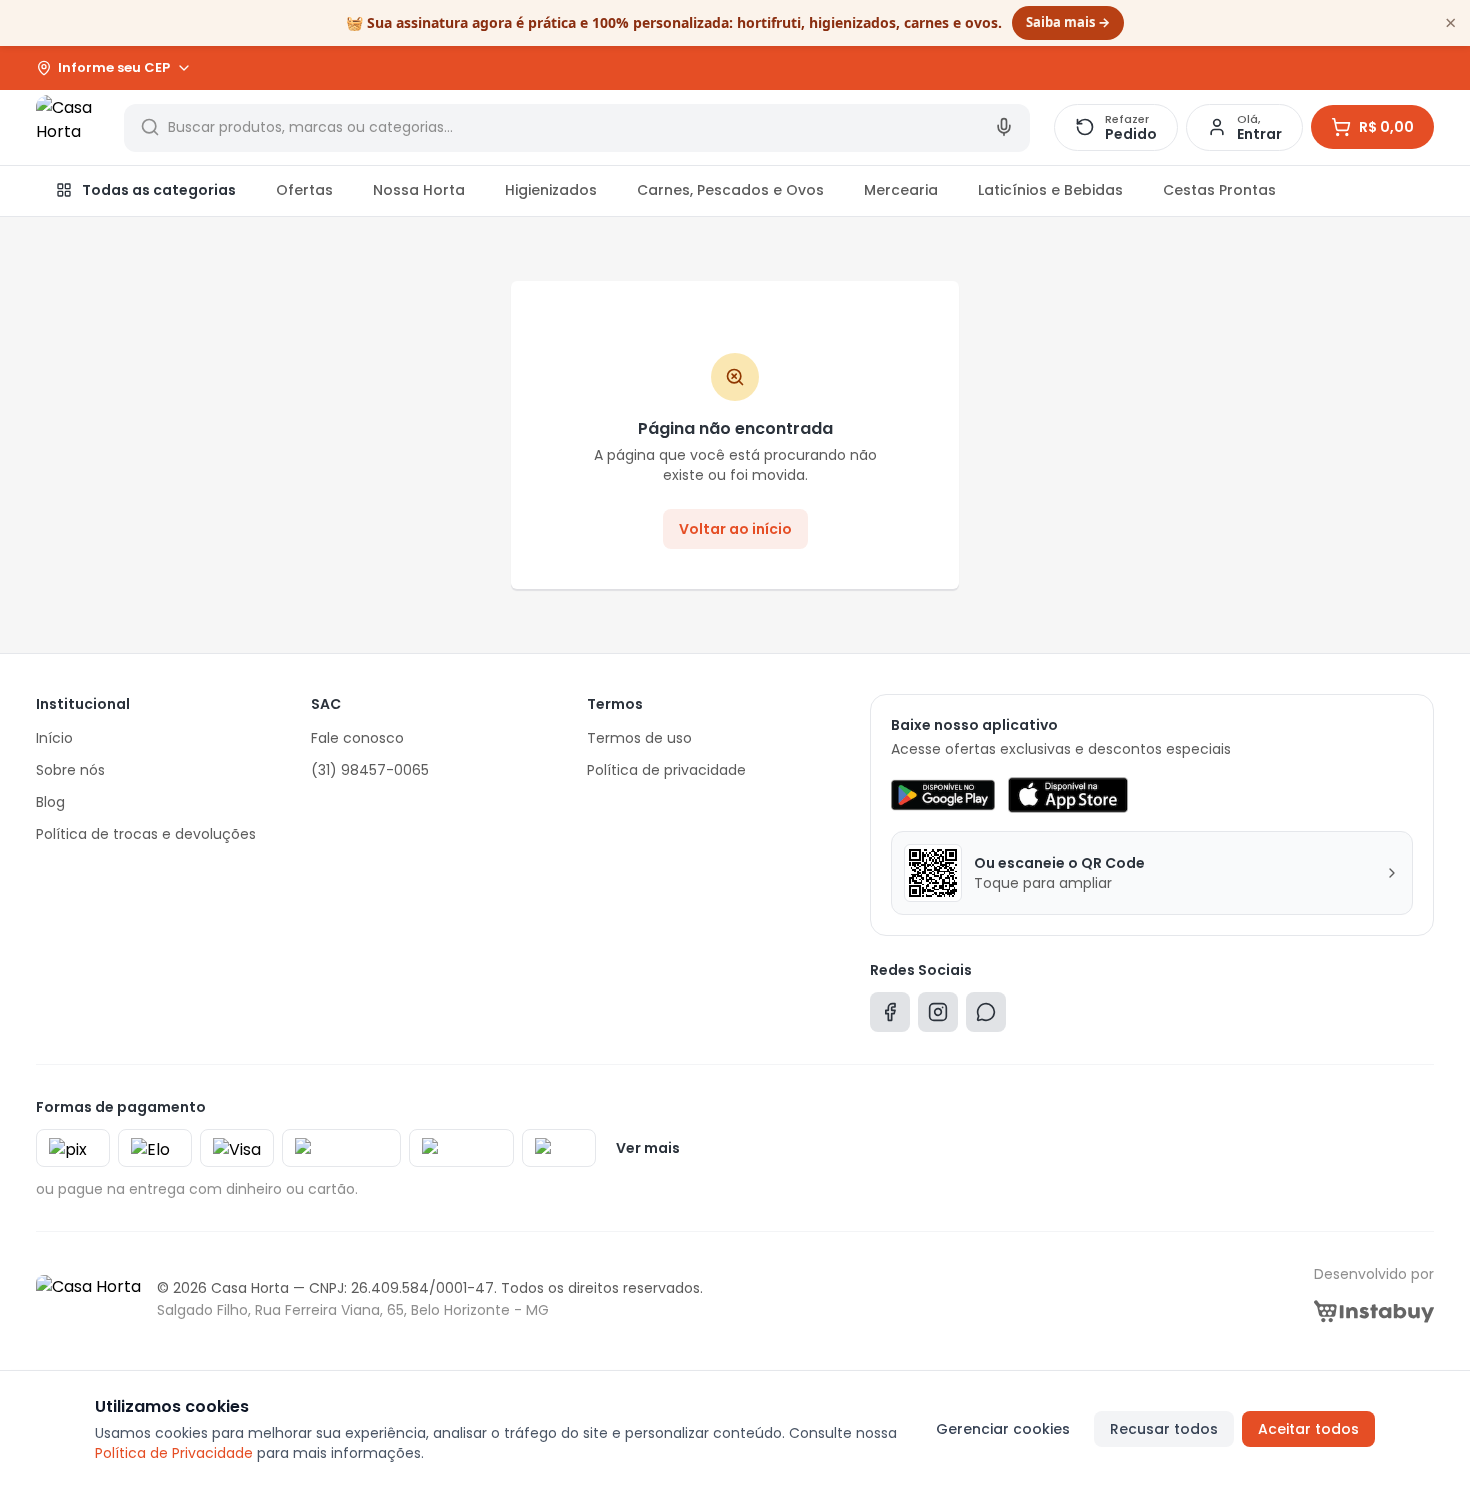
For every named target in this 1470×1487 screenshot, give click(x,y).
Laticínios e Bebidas (1050, 190)
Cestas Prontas (1219, 190)
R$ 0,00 (1386, 127)
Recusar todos (1164, 1429)
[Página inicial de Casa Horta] (68, 127)
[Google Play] (942, 795)
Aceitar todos (1308, 1429)
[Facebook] (890, 1016)
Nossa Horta (419, 190)
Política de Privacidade (174, 1453)
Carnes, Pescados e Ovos (730, 190)
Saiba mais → (1068, 22)
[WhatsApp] (986, 1016)
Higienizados (551, 190)
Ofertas (304, 190)
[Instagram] (938, 1016)
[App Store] (1068, 795)
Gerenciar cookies (1003, 1429)
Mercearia (901, 190)
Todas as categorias (159, 190)
